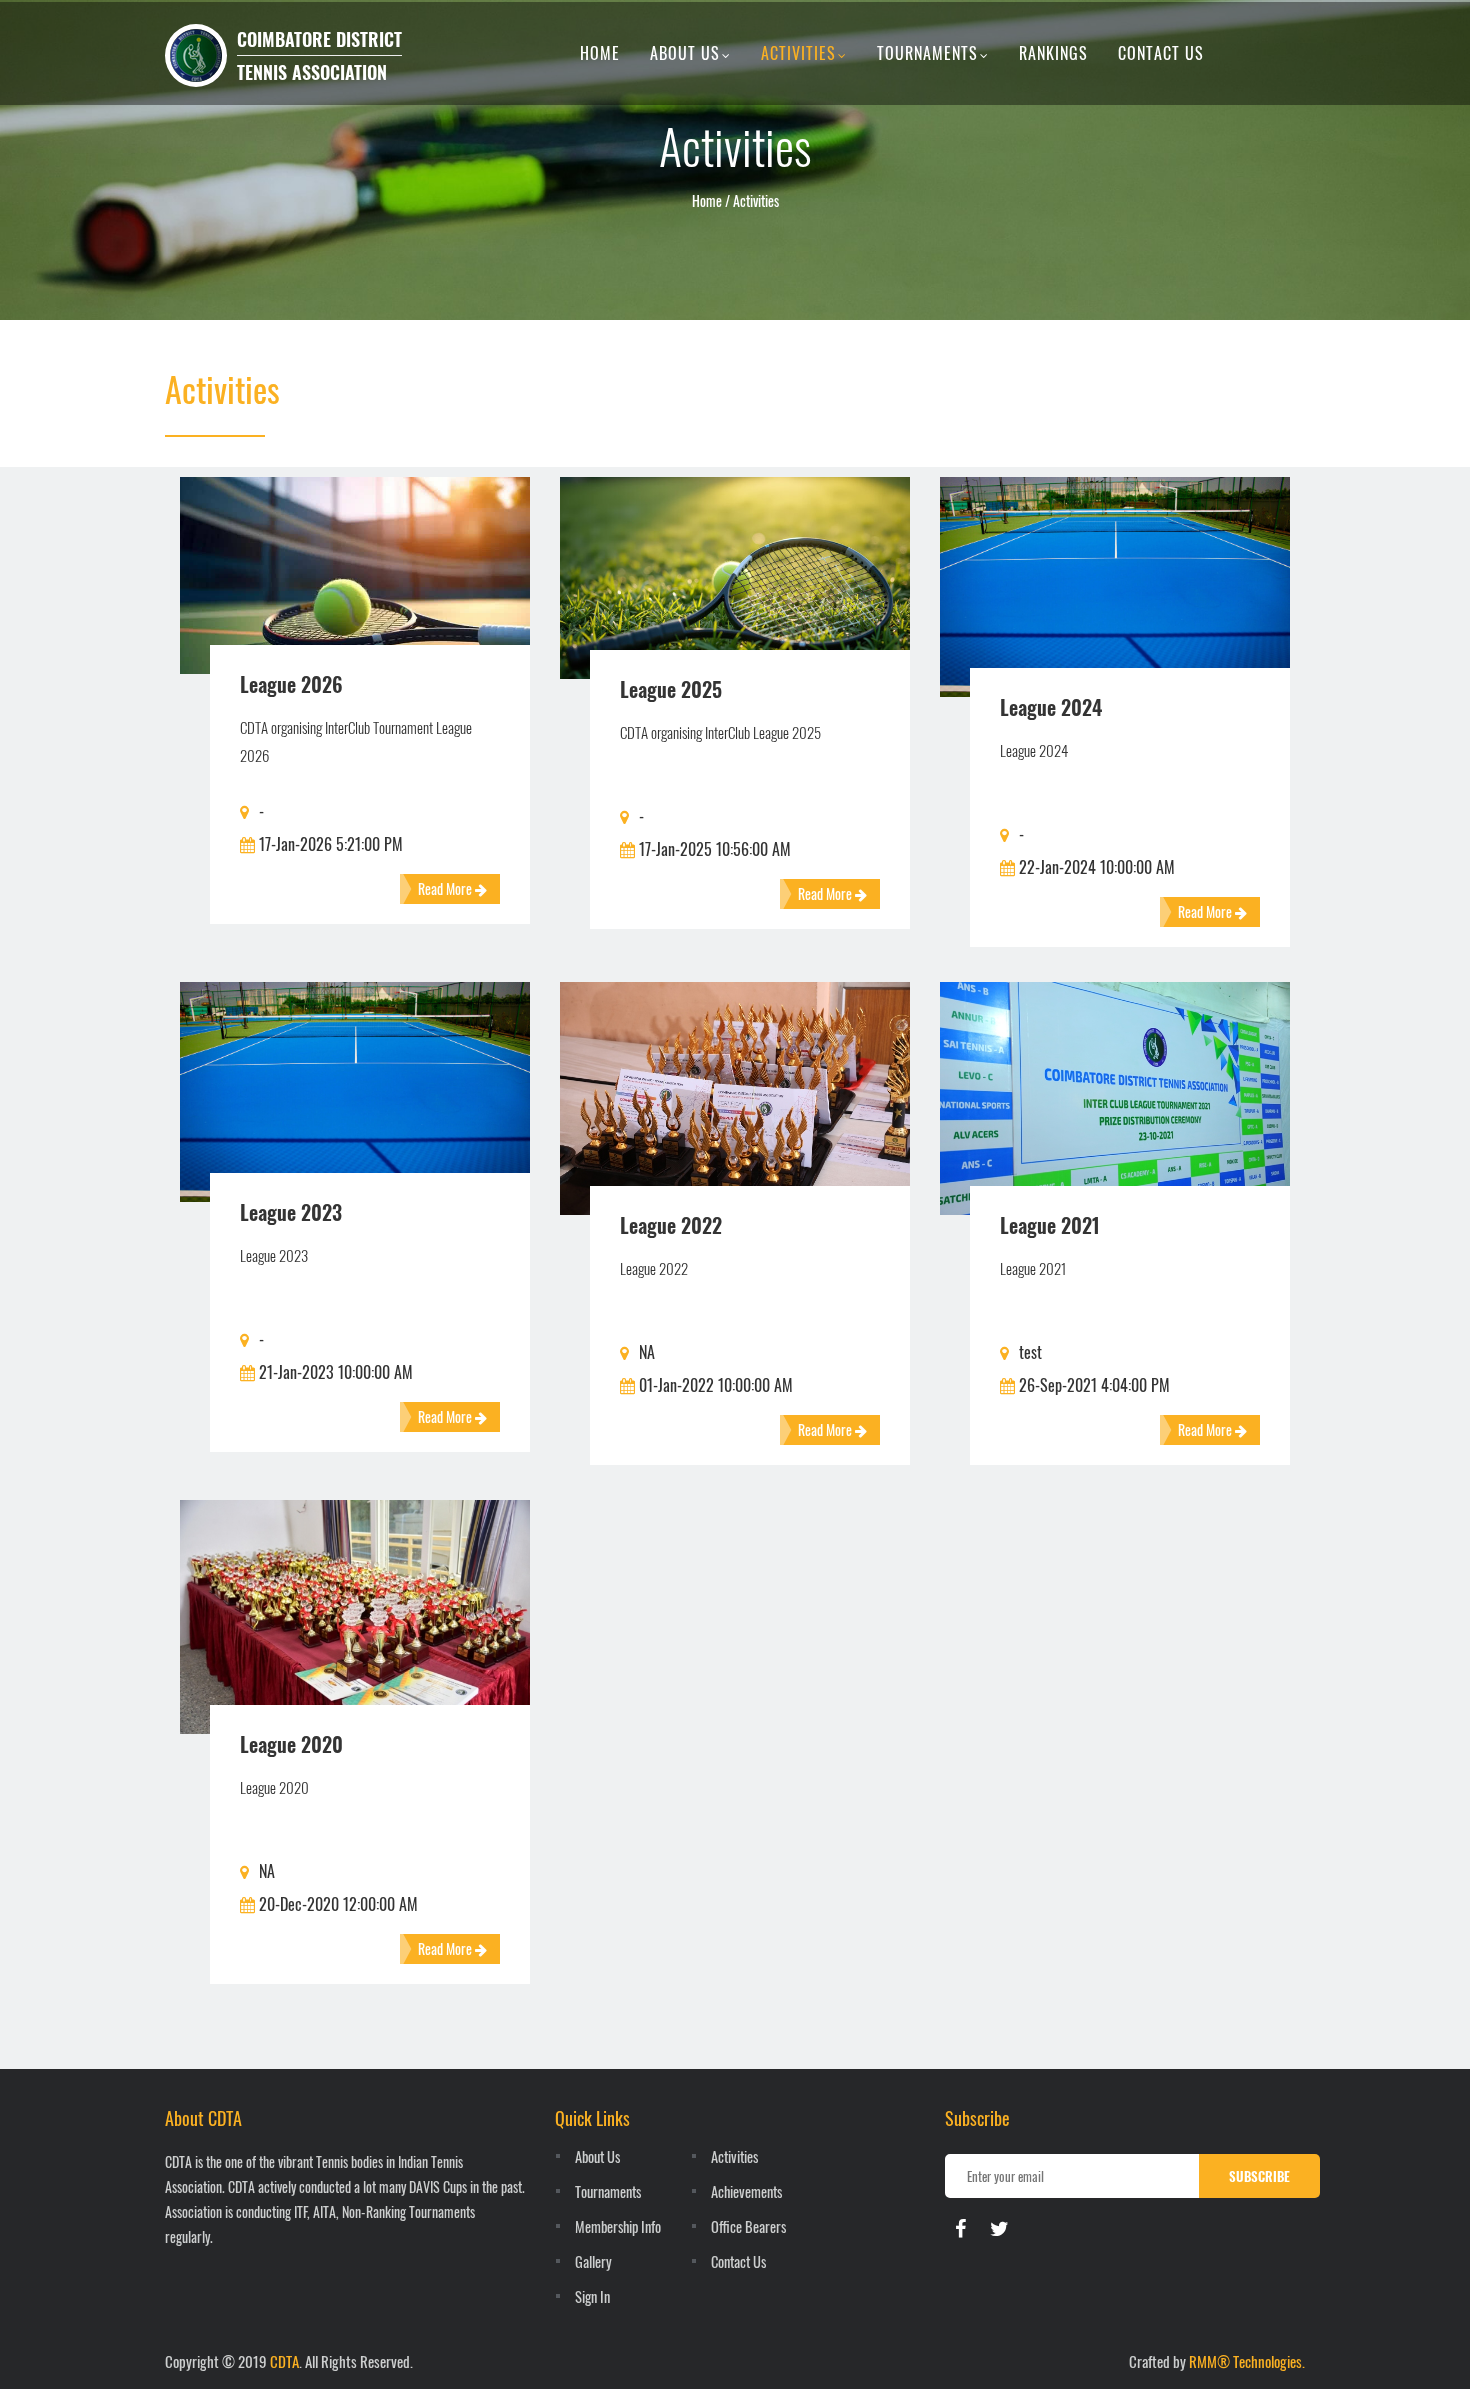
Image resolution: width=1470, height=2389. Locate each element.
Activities (798, 53)
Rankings (1053, 53)
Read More (446, 888)
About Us (685, 53)
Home (600, 53)
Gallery (593, 2261)
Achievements (746, 2191)
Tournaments (927, 53)
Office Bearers (748, 2226)
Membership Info (618, 2226)
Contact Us (1161, 53)
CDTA (284, 2361)
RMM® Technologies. (1247, 2361)
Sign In (592, 2296)
